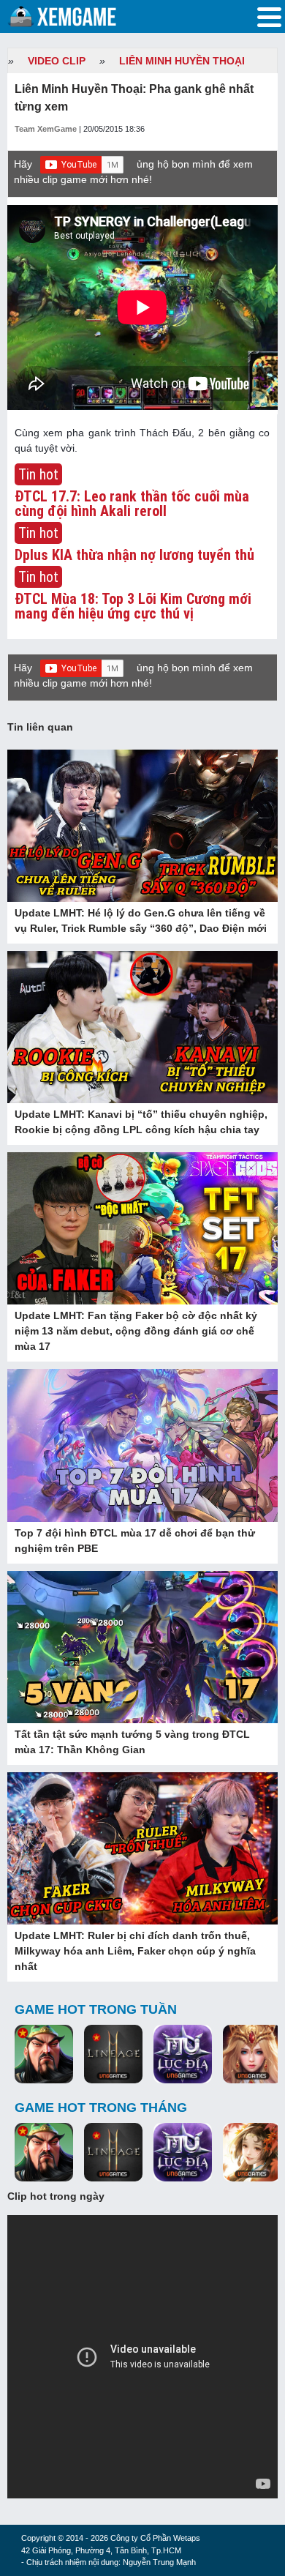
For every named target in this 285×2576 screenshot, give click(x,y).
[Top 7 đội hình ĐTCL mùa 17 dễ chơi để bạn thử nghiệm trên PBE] (142, 1446)
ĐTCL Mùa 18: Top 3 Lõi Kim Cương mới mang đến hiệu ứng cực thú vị (133, 606)
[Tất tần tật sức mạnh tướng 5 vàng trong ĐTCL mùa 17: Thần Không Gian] (142, 1648)
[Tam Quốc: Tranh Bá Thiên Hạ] (44, 2056)
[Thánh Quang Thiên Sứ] (252, 2056)
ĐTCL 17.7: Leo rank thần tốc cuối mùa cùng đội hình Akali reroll (132, 504)
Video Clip (57, 61)
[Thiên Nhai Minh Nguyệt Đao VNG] (252, 2154)
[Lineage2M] (113, 2056)
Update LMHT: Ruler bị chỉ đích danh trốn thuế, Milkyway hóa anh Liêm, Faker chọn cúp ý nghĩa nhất (135, 1951)
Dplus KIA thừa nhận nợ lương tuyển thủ (134, 555)
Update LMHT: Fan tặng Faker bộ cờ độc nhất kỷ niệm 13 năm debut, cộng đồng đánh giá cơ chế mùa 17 (136, 1331)
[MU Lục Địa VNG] (183, 2056)
